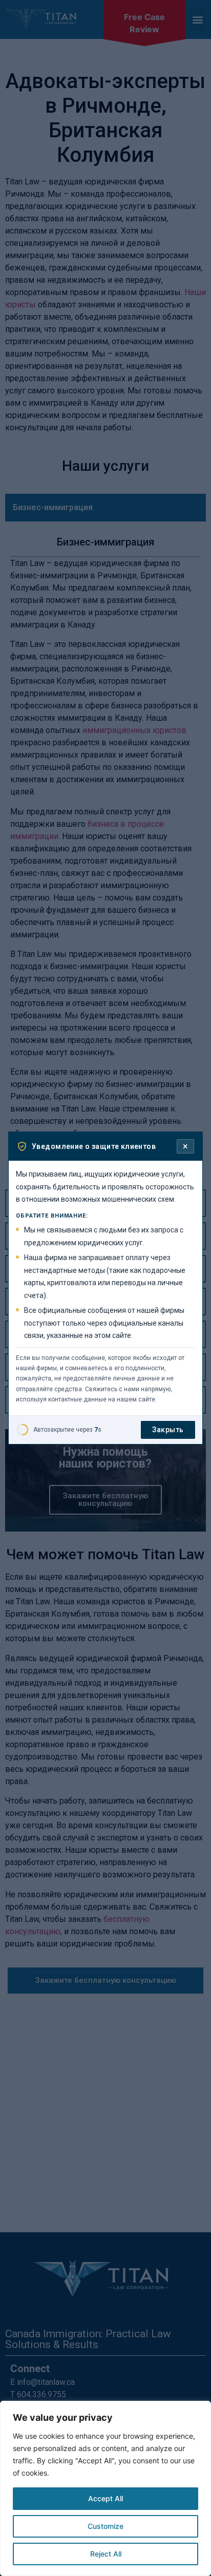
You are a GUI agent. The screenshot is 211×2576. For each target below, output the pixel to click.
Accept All (105, 2498)
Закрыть (168, 1430)
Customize (105, 2526)
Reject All (106, 2554)
